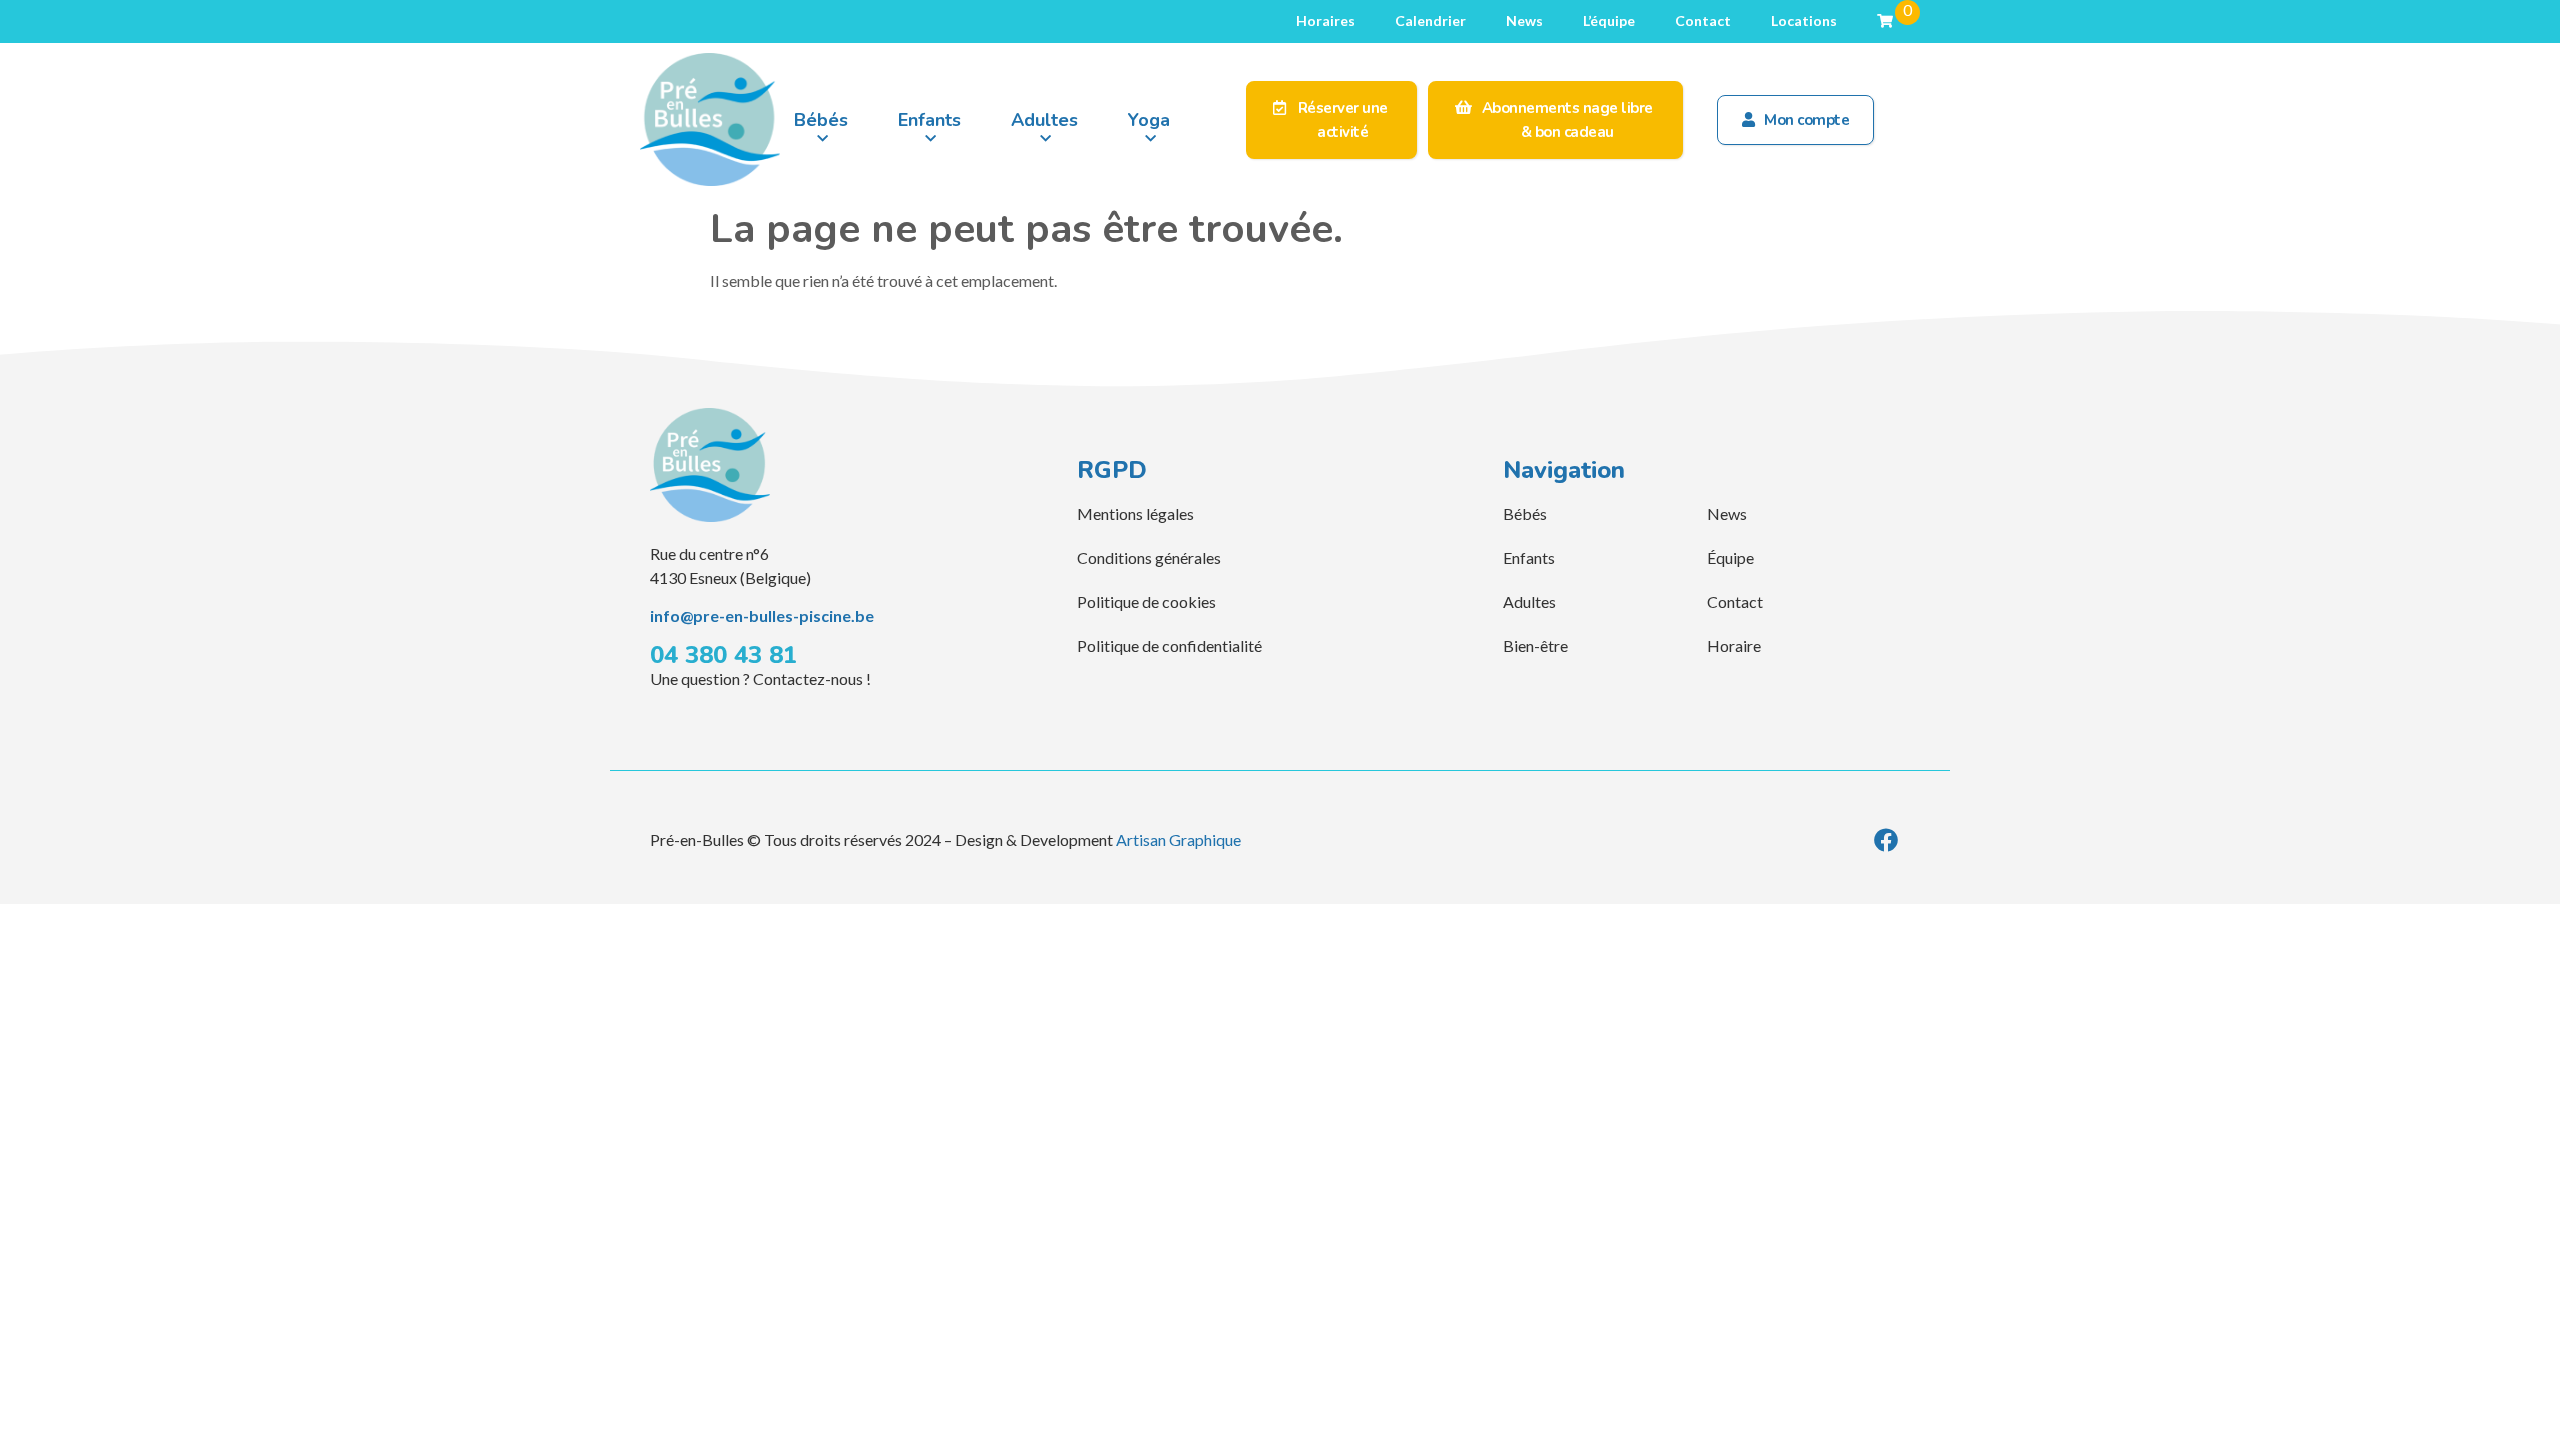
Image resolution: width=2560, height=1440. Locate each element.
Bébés (821, 120)
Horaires (1325, 20)
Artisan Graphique (1178, 839)
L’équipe (1609, 20)
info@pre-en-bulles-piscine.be (762, 615)
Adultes (1044, 120)
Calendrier (1430, 20)
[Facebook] (1886, 840)
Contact (1703, 20)
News (1524, 20)
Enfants (929, 120)
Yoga (1149, 120)
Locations (1804, 20)
